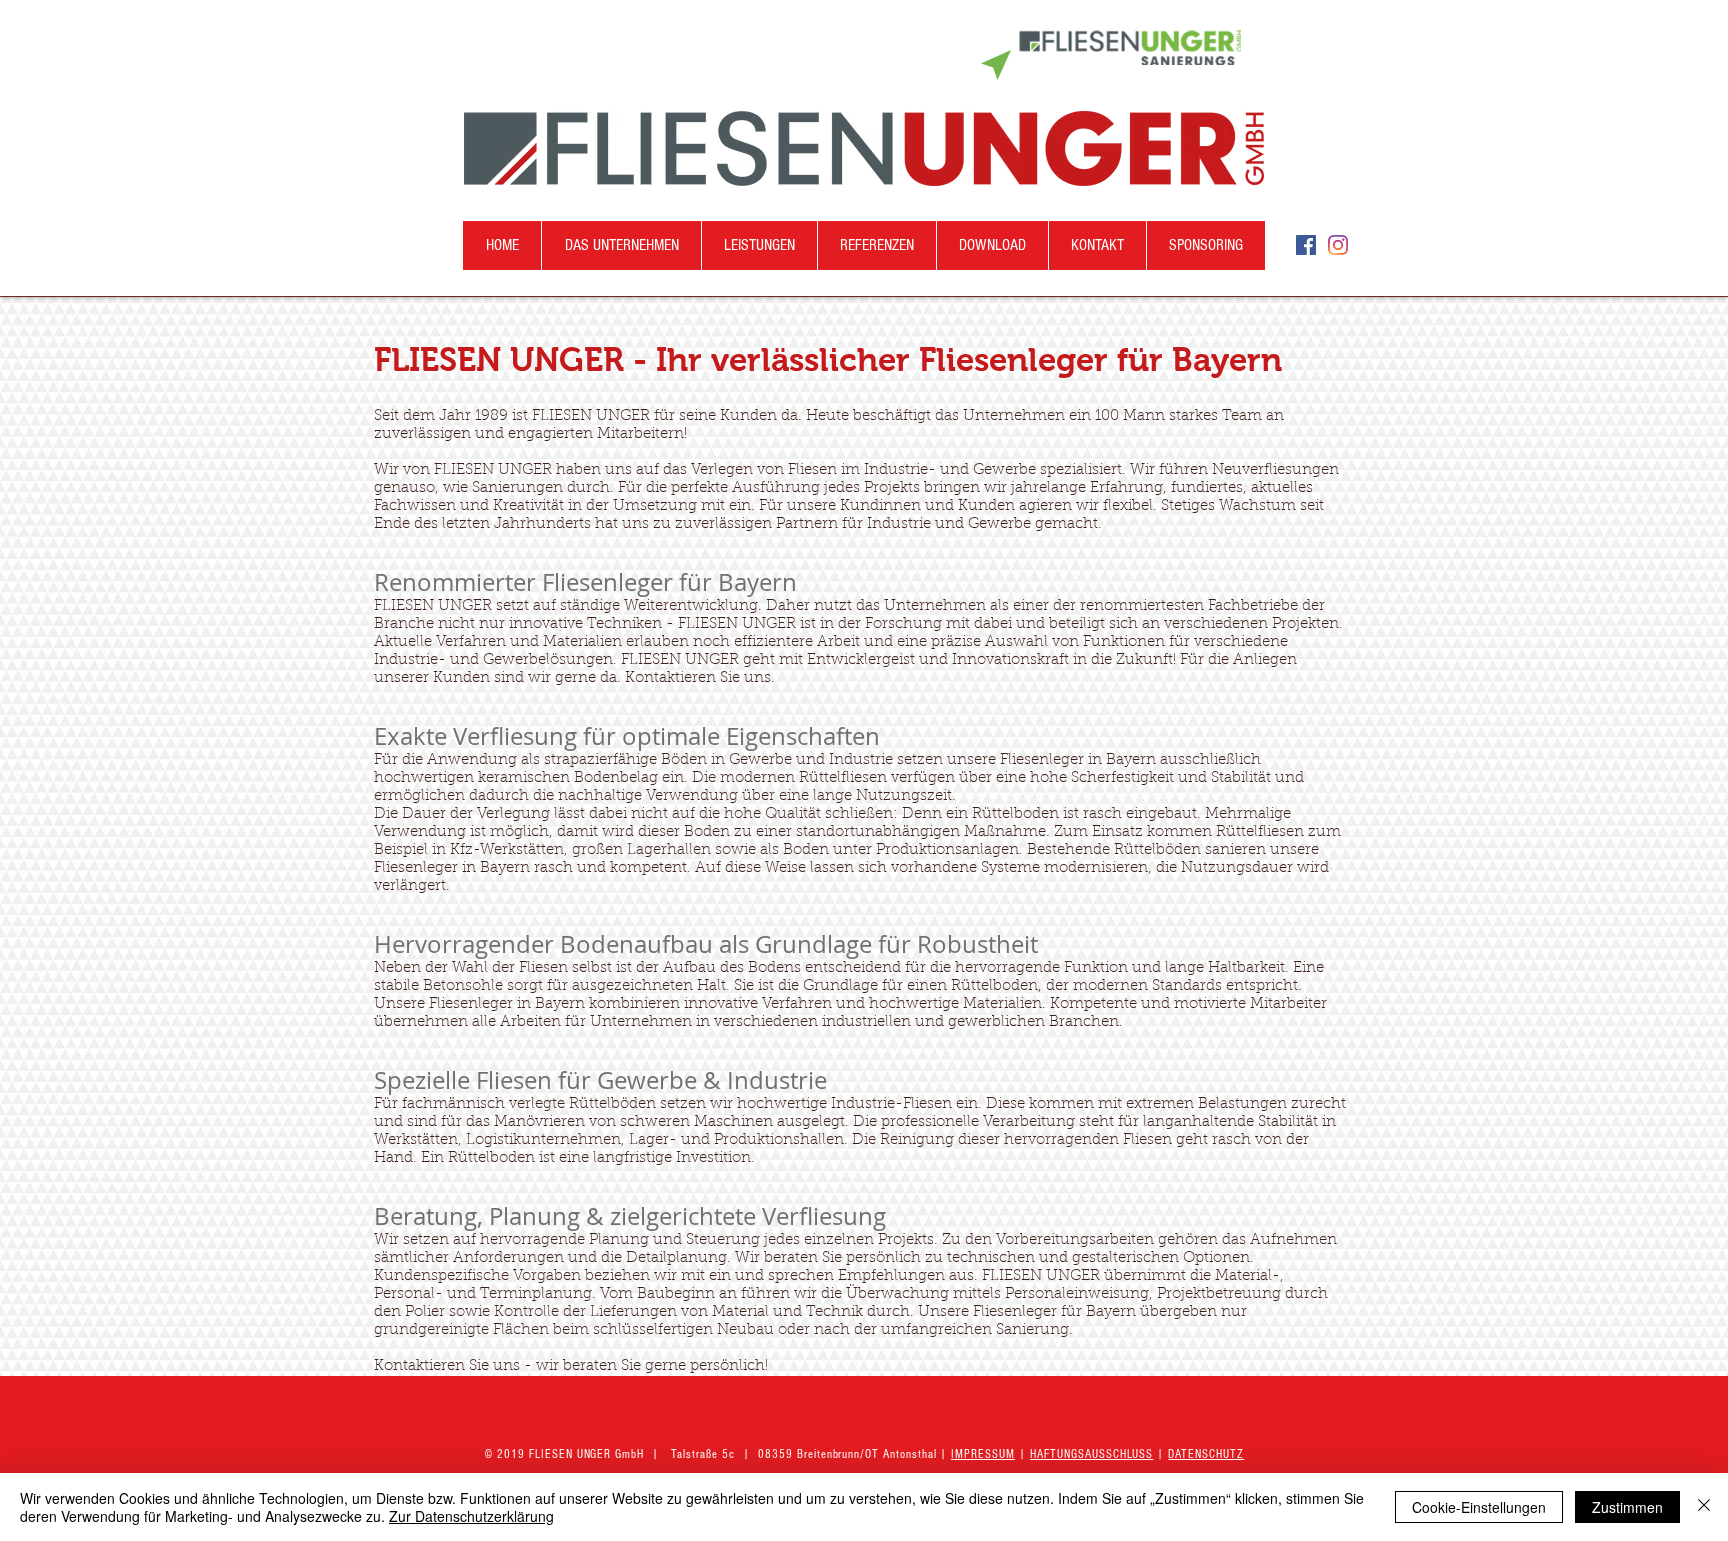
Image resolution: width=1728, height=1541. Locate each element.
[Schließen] (1704, 1507)
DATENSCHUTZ (1206, 1454)
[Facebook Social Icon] (1306, 245)
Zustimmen (1627, 1507)
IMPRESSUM (983, 1454)
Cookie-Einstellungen (1479, 1507)
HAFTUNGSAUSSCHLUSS (1092, 1454)
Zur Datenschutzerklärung (471, 1516)
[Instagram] (1338, 245)
